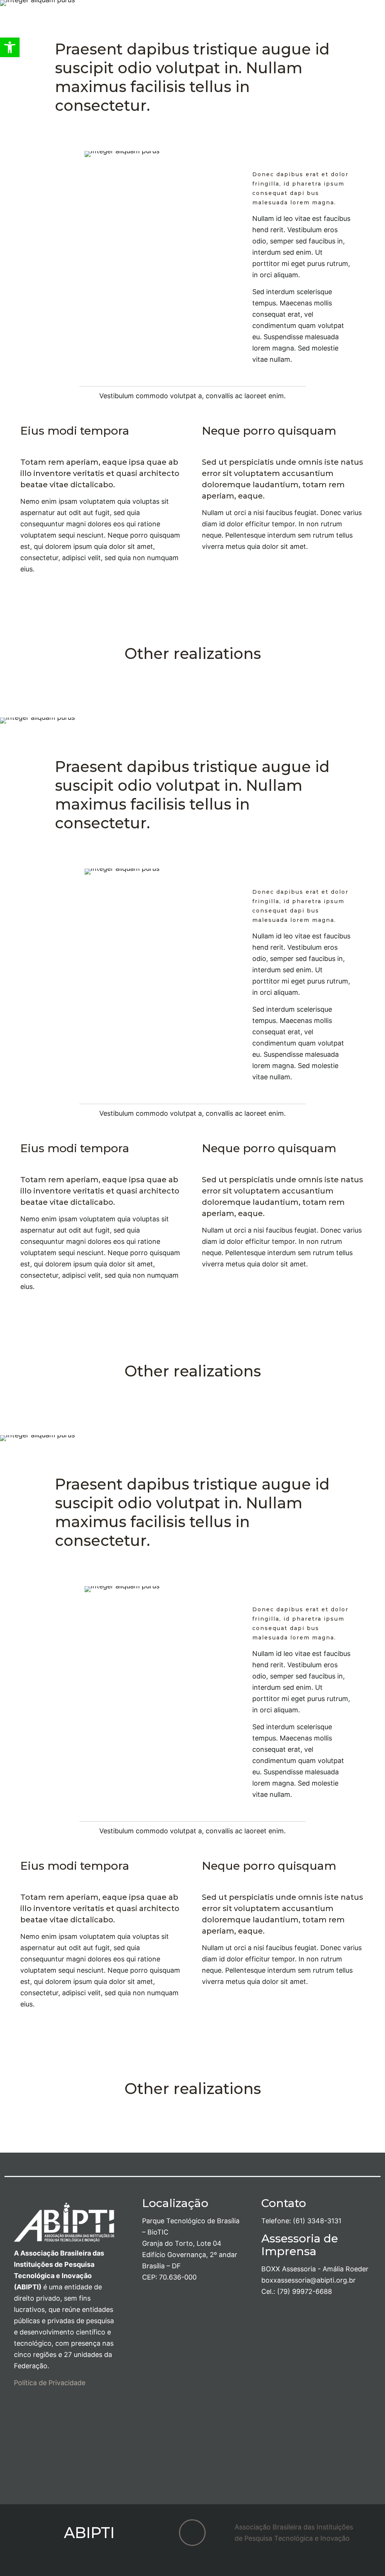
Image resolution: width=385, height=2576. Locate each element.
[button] (10, 47)
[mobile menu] (373, 27)
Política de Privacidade (50, 2383)
